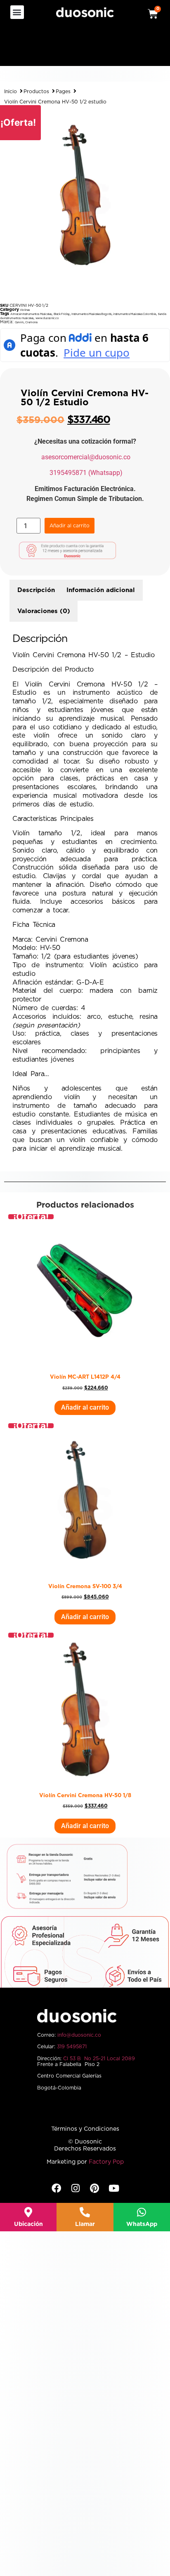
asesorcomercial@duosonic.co (86, 457)
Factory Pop (106, 2162)
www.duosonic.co (47, 318)
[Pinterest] (95, 2188)
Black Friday (62, 314)
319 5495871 (72, 2047)
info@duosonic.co (79, 2035)
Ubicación (28, 2224)
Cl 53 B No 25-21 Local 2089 (99, 2059)
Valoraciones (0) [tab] (44, 611)
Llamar (85, 2224)
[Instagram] (75, 2188)
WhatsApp (142, 2224)
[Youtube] (114, 2188)
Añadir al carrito (70, 526)
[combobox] (57, 49)
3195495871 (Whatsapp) (86, 473)
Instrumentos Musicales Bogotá (91, 314)
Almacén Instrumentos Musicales (31, 314)
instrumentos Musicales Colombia (135, 314)
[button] (17, 12)
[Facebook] (56, 2188)
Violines (25, 310)
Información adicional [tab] (101, 590)
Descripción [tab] (36, 590)
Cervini (19, 322)
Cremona (31, 322)
